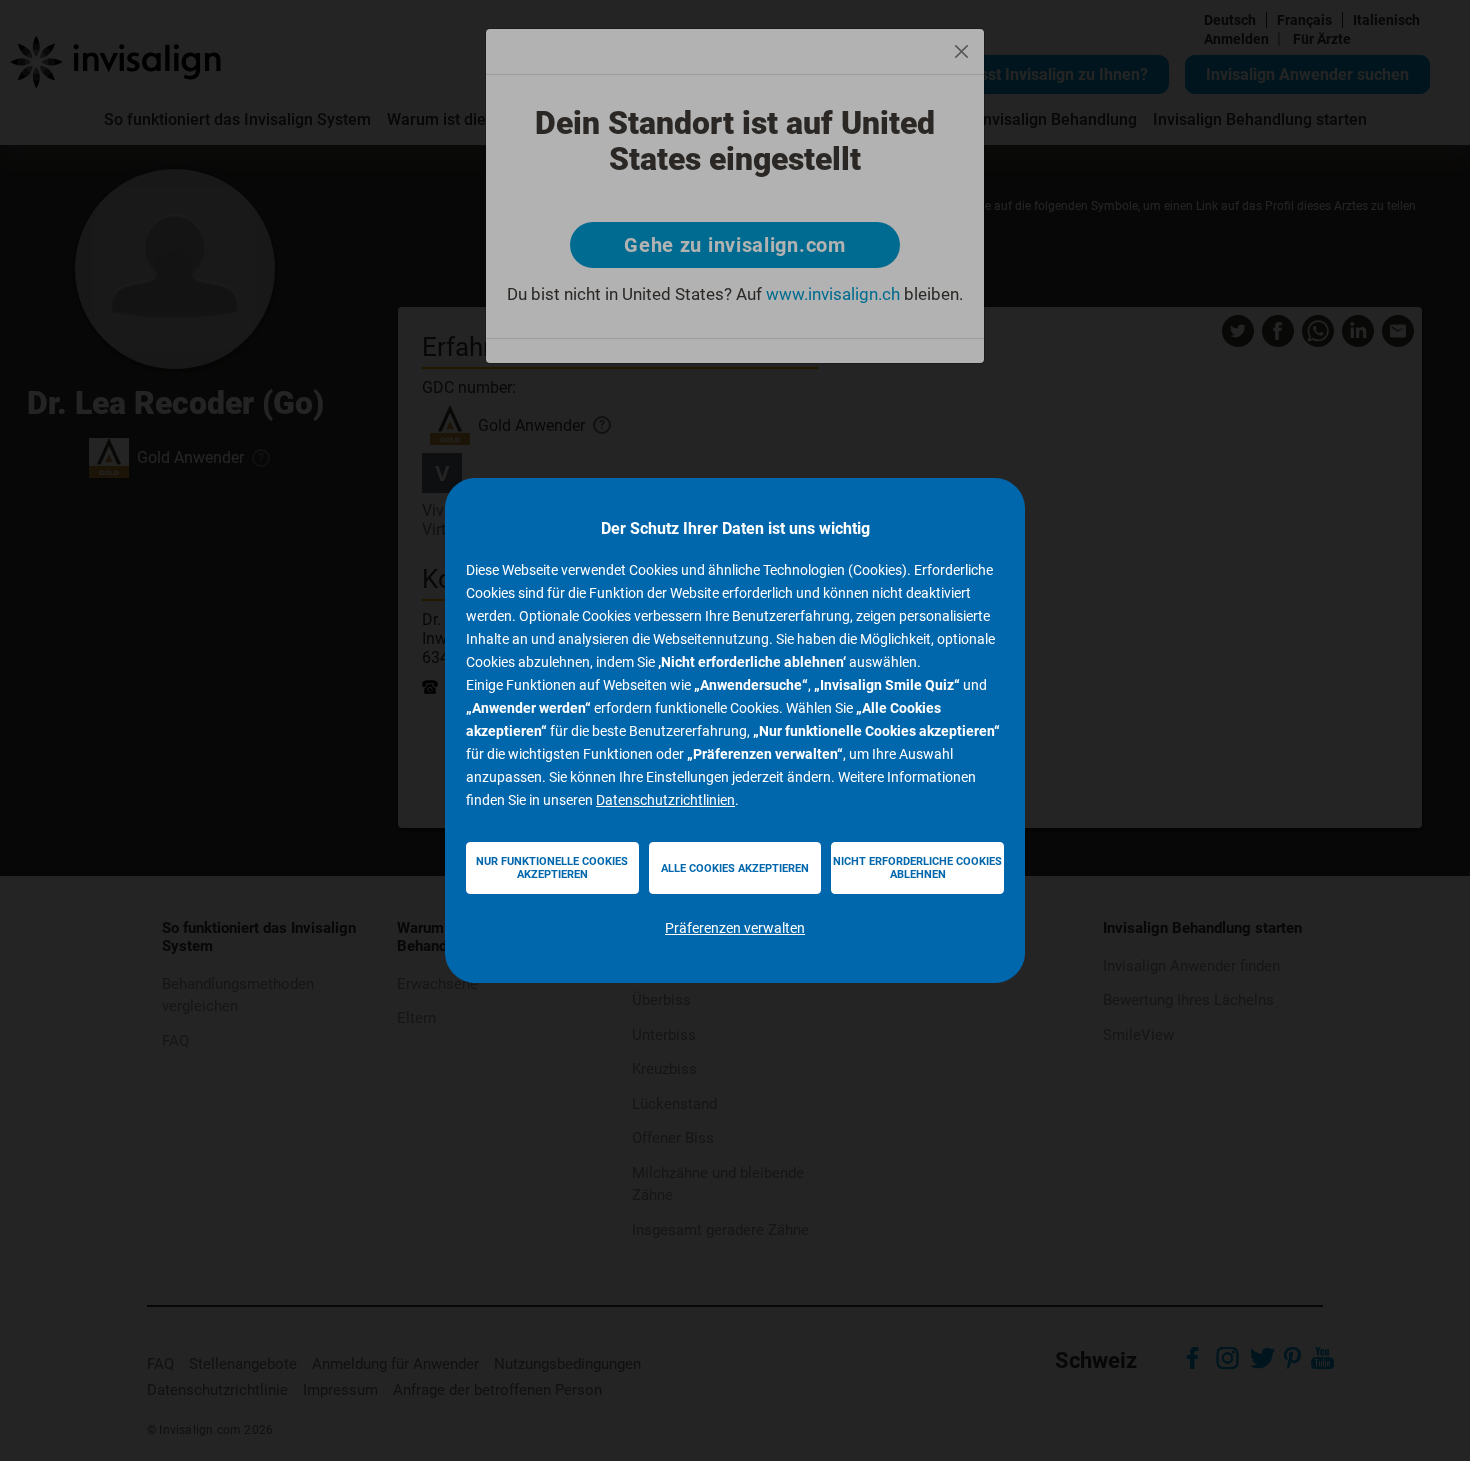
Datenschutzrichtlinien (665, 800)
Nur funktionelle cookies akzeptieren (552, 868)
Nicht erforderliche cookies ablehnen (917, 868)
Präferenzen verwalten (735, 928)
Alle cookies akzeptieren (735, 868)
